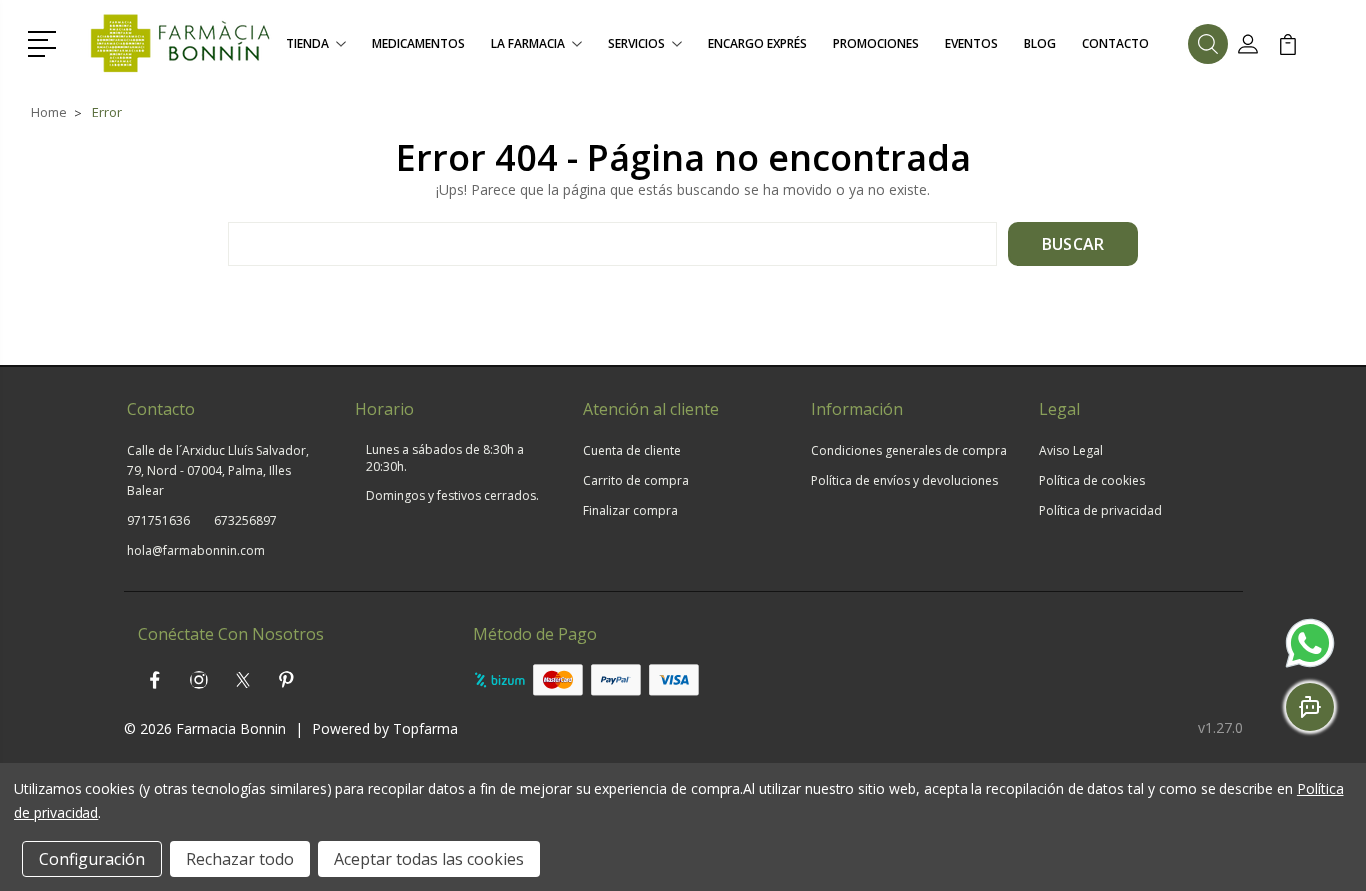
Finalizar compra (630, 510)
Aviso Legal (1071, 450)
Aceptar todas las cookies (429, 859)
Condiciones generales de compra (909, 450)
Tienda (307, 43)
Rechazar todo (240, 859)
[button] (45, 42)
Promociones (876, 43)
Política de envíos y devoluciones (904, 480)
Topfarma (425, 728)
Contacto (1115, 43)
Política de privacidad (1100, 510)
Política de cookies (1092, 480)
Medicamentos (418, 43)
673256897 (245, 520)
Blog (1040, 43)
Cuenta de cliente (632, 450)
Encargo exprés (757, 43)
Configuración (92, 859)
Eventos (971, 43)
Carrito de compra (636, 480)
